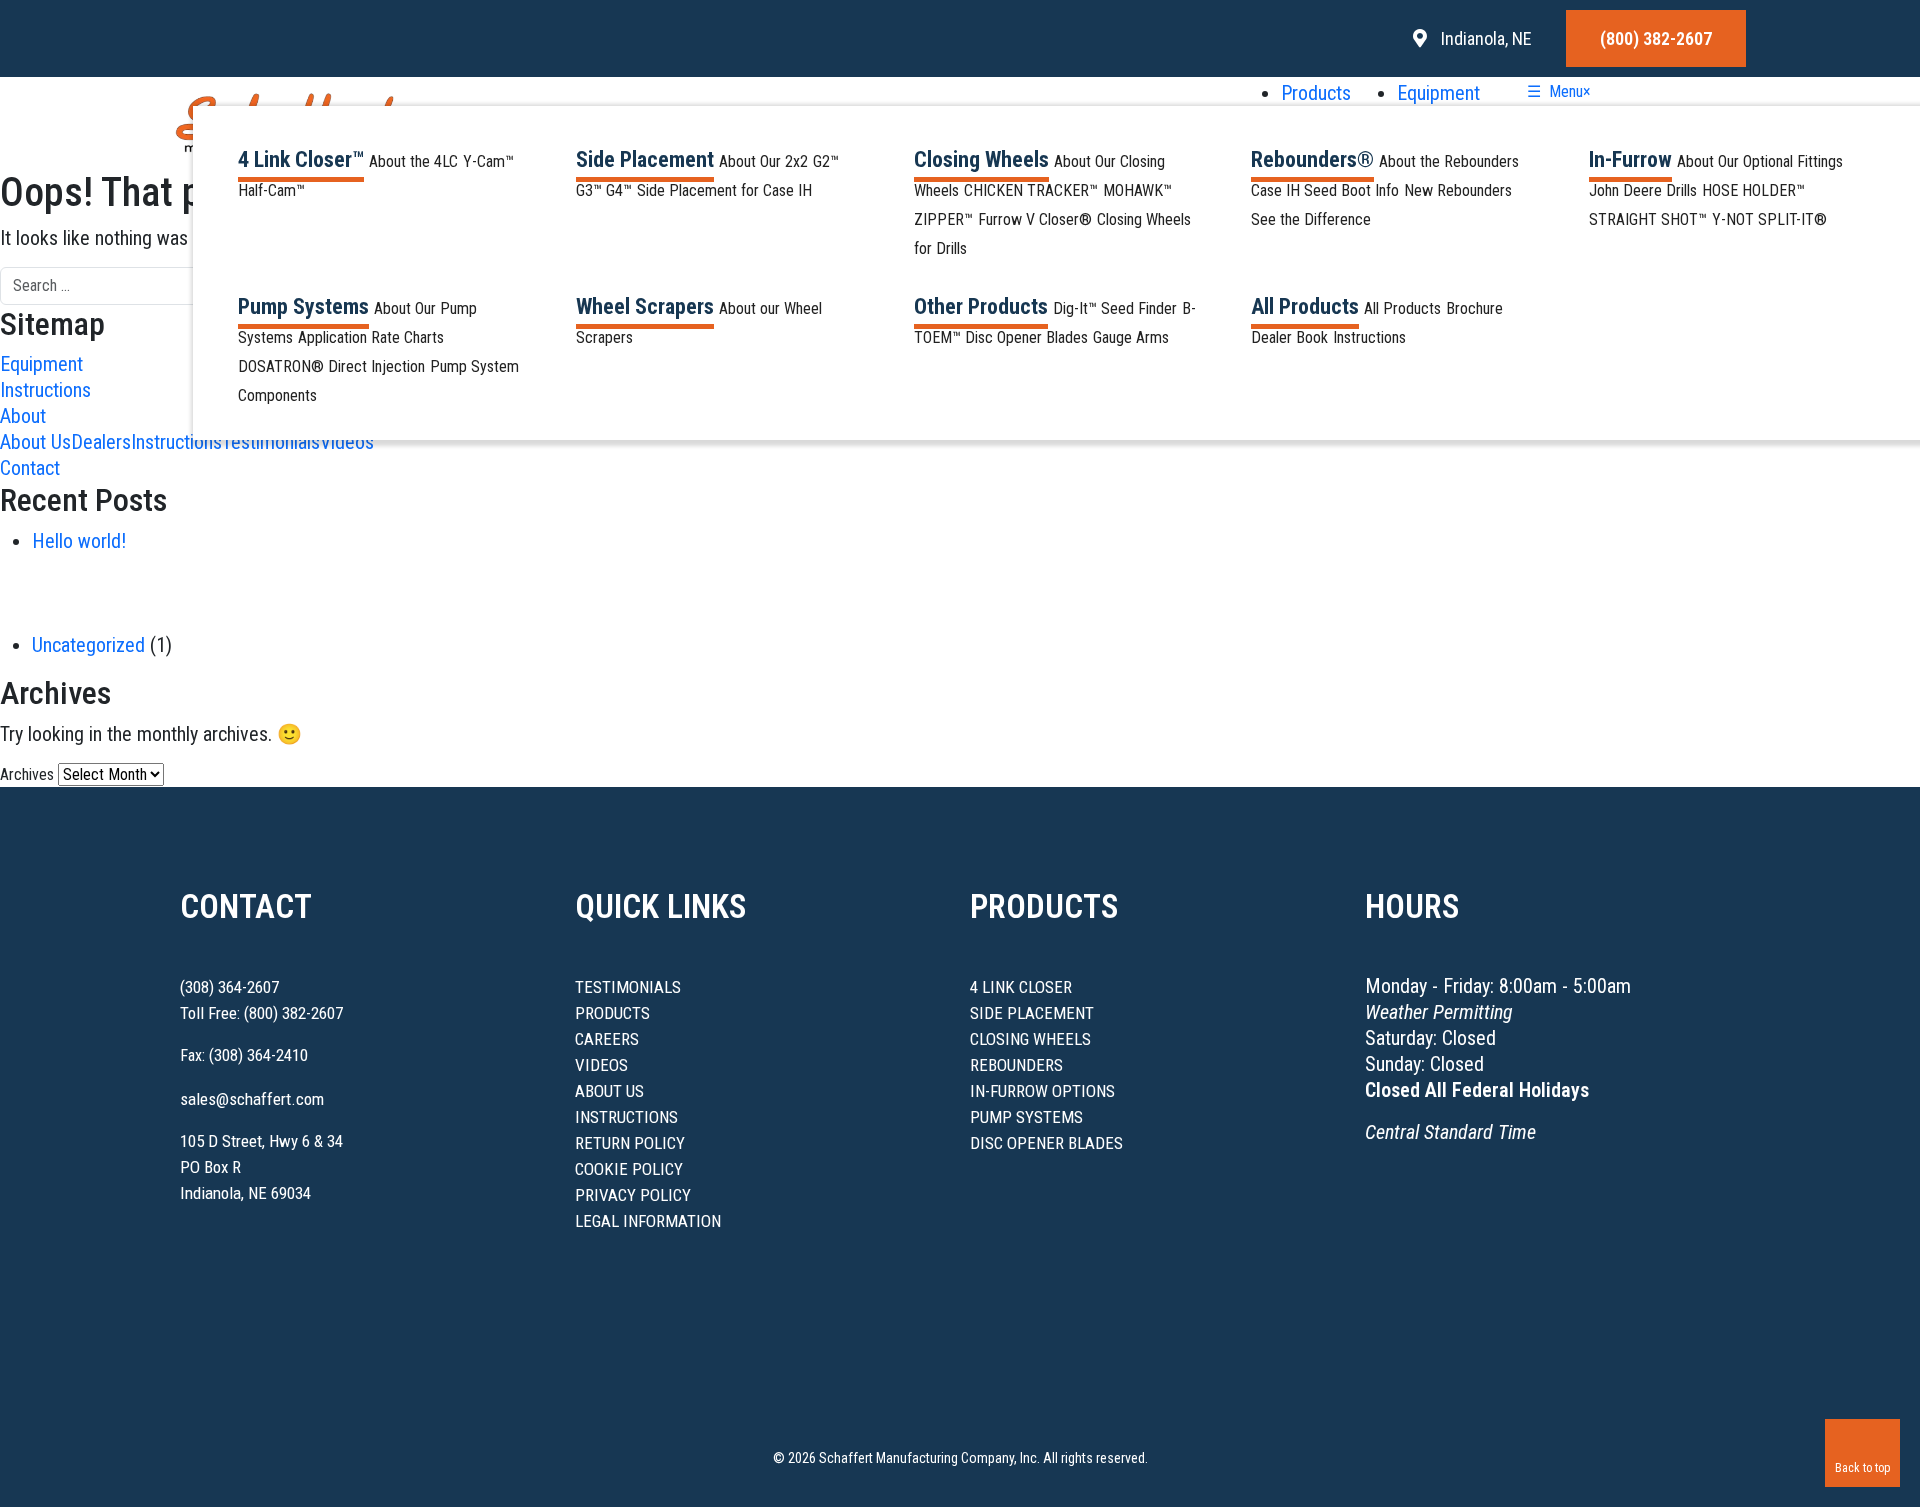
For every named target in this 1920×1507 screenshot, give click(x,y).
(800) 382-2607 (1656, 38)
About (23, 416)
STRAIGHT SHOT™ (1648, 219)
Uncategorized (88, 645)
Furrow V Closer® (1035, 219)
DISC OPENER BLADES (1046, 1143)
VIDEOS (601, 1065)
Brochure (1474, 308)
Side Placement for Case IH (724, 190)
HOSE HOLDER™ (1753, 190)
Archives (27, 774)
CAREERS (607, 1039)
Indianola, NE (1484, 38)
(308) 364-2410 (258, 1055)
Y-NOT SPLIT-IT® (1769, 219)
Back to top (1862, 1468)
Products (1318, 93)
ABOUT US (609, 1091)
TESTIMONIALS (628, 987)
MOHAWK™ (1137, 190)
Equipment (1438, 93)
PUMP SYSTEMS (1026, 1117)
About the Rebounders (1449, 161)
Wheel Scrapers (645, 306)
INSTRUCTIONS (626, 1117)
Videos (347, 442)
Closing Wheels (981, 159)
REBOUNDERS (1016, 1065)
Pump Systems (303, 306)
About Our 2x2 (763, 161)
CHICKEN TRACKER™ (1031, 190)
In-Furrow (1630, 159)
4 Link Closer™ (301, 159)
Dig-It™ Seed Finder (1115, 308)
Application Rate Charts (371, 337)
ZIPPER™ (943, 219)
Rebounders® (1312, 159)
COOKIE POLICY (629, 1169)
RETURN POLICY (630, 1143)
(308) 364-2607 (229, 987)
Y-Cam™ (488, 161)
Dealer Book (1289, 337)
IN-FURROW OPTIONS (1042, 1091)
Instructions (1369, 337)
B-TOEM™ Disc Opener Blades (1055, 323)
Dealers (101, 442)
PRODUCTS (612, 1013)
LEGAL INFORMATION (648, 1221)
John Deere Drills (1643, 190)
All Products (1305, 306)
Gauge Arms (1131, 337)
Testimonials (271, 442)
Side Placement (645, 159)
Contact (30, 468)
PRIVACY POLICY (633, 1195)
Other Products (981, 306)
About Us (35, 442)
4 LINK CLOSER (1021, 987)
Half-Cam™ (271, 190)
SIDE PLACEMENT (1032, 1013)
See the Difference (1311, 219)
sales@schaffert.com (252, 1099)
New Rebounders (1458, 190)
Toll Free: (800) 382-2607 (261, 1013)
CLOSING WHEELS (1030, 1039)
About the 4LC (413, 161)
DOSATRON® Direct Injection (331, 366)
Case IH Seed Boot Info (1325, 190)
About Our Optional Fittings (1760, 161)
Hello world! (79, 541)
